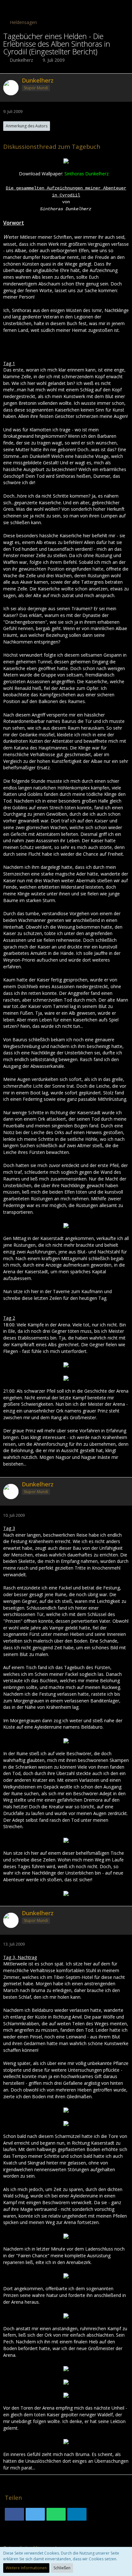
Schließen (62, 2568)
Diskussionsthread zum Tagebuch (52, 146)
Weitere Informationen (26, 2568)
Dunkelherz (21, 60)
